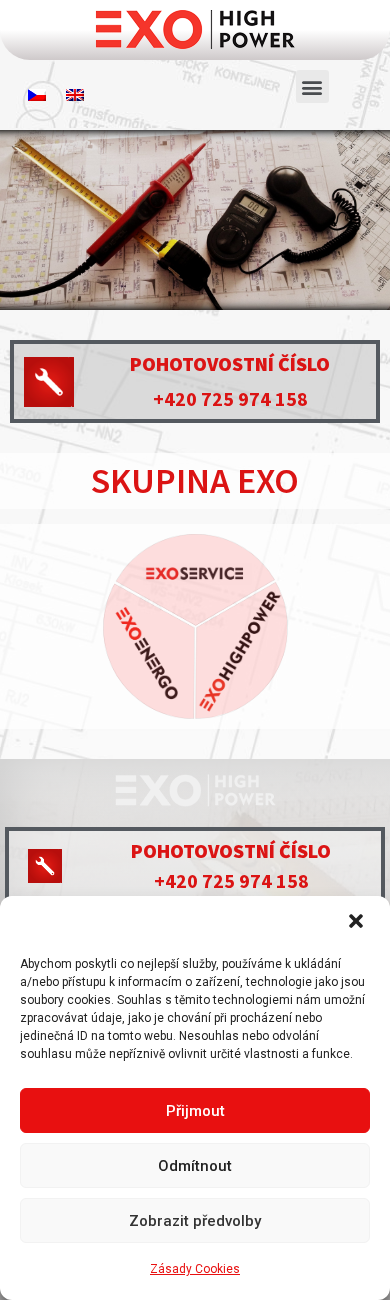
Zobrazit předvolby (195, 1221)
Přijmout (195, 1111)
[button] (358, 923)
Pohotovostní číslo (230, 363)
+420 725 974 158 (230, 398)
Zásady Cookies (195, 1269)
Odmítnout (195, 1166)
